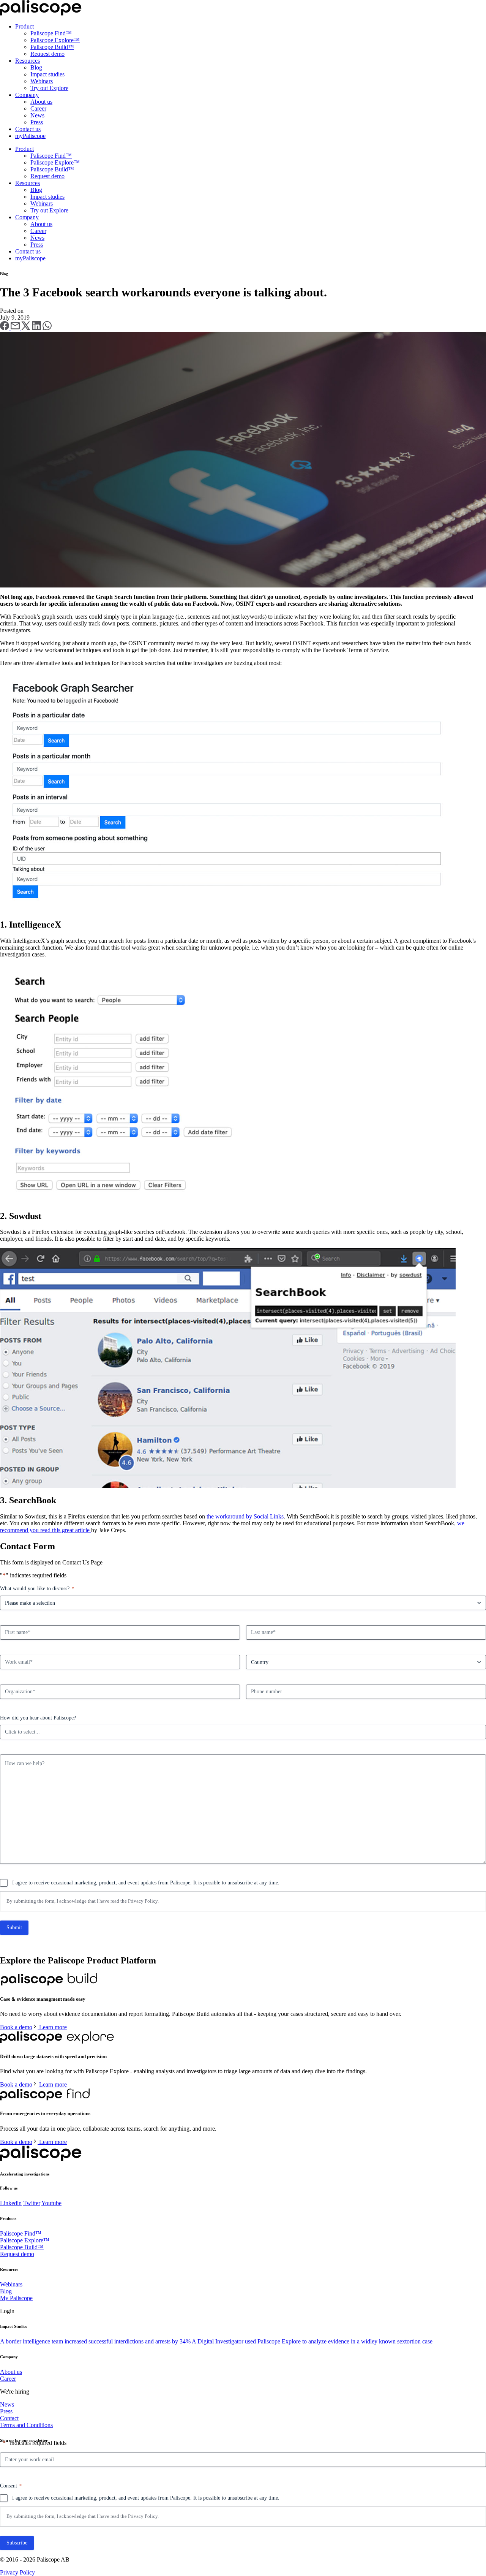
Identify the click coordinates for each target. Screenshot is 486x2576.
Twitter (32, 2203)
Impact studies (47, 74)
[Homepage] (41, 13)
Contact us (28, 129)
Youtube (51, 2203)
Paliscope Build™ (52, 47)
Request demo (47, 54)
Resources (28, 61)
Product (24, 26)
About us (41, 102)
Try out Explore (49, 88)
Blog (36, 67)
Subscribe (17, 2543)
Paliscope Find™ (51, 33)
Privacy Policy (143, 1901)
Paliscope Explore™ (55, 40)
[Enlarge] (446, 682)
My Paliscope (16, 2298)
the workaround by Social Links (245, 1516)
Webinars (42, 81)
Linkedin (11, 2203)
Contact (9, 2418)
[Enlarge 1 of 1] (476, 342)
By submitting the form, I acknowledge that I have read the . (83, 1901)
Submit (14, 1928)
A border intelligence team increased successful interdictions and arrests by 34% (95, 2341)
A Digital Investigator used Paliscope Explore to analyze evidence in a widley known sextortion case (312, 2341)
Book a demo (16, 2027)
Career (38, 108)
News (37, 115)
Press (37, 122)
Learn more (53, 2027)
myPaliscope (30, 136)
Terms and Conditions (26, 2425)
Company (27, 95)
